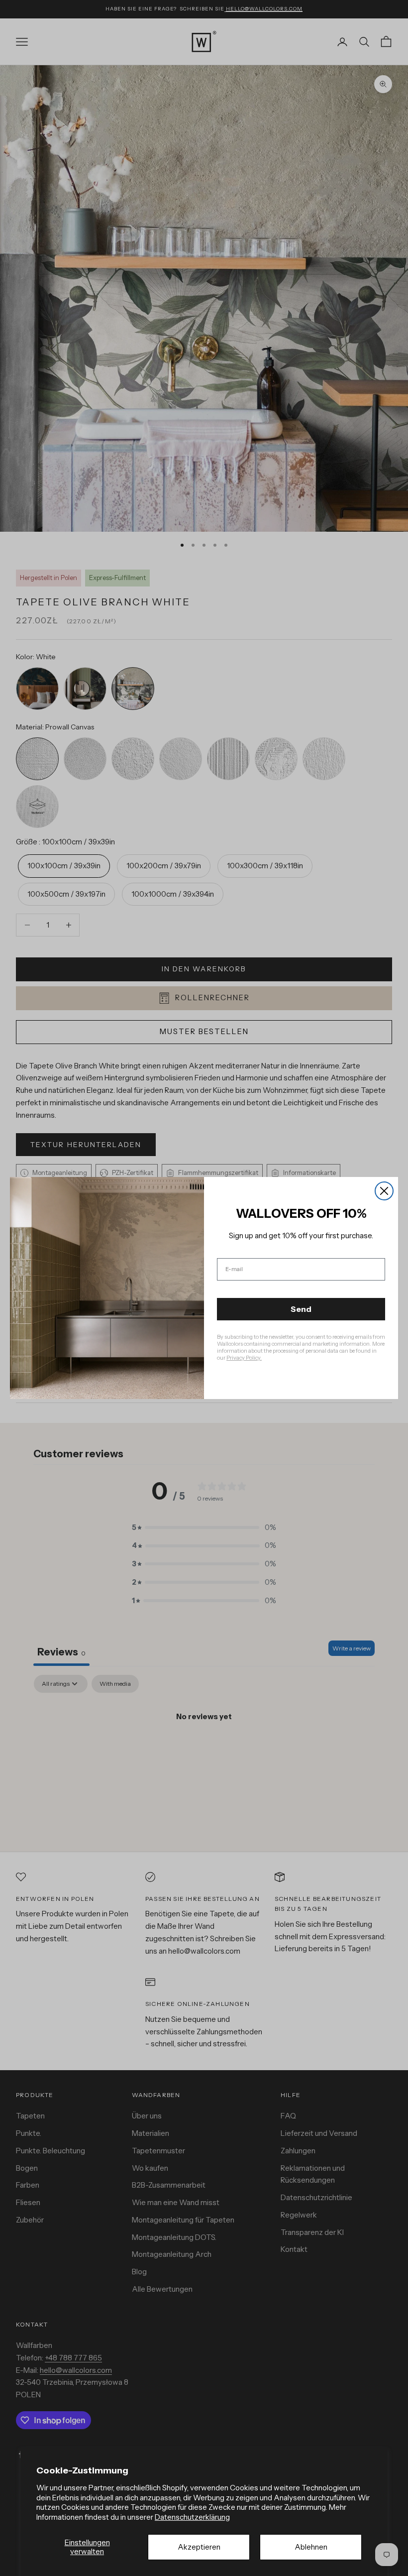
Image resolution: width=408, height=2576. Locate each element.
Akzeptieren (199, 2547)
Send (301, 1309)
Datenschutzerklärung (192, 2517)
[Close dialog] (384, 1191)
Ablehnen (311, 2547)
